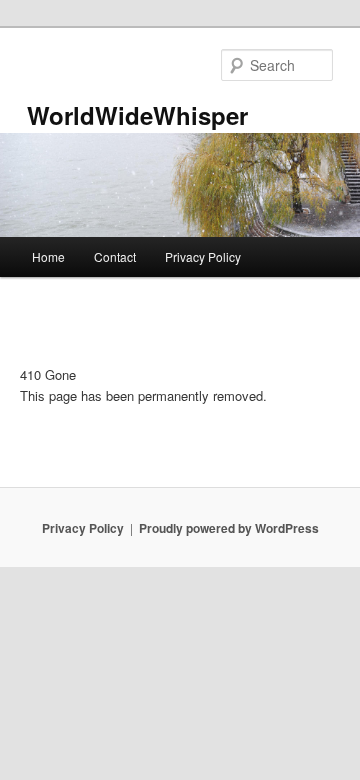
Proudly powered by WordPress (229, 528)
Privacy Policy (203, 256)
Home (48, 256)
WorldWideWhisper (137, 115)
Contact (115, 256)
